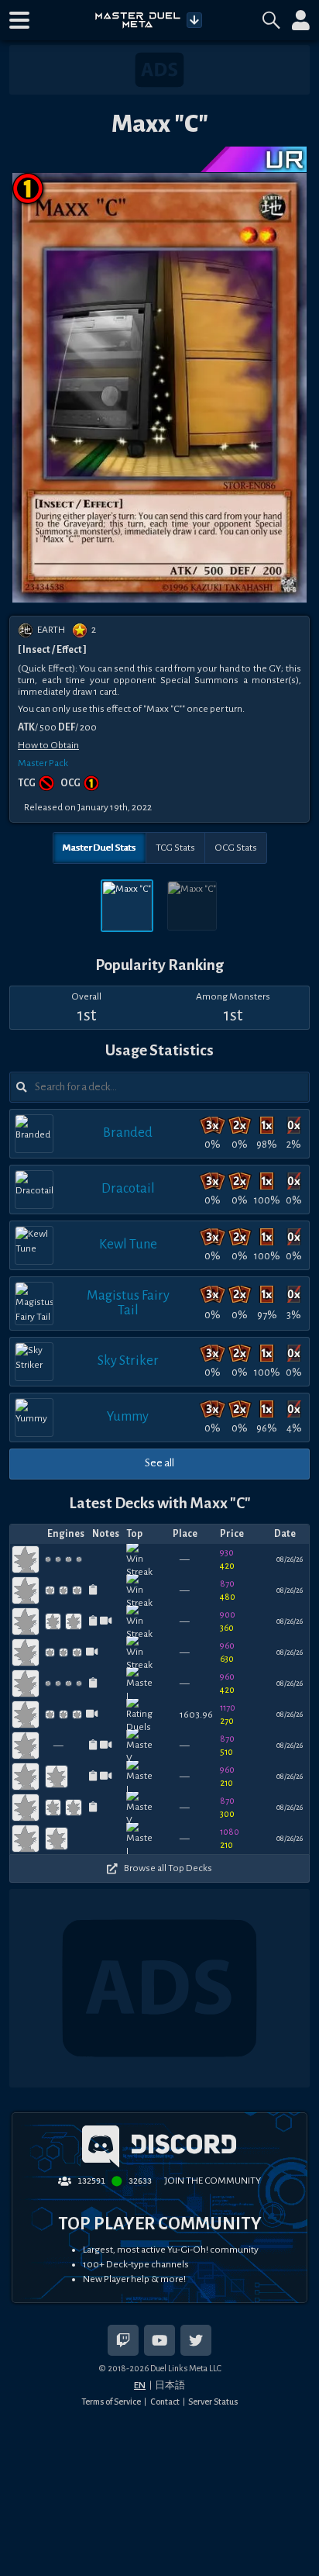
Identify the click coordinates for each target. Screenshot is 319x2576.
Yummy (128, 1416)
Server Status (213, 2402)
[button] (19, 20)
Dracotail (128, 1188)
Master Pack (43, 763)
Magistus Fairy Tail (128, 1302)
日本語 (170, 2385)
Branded (128, 1133)
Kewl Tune (128, 1244)
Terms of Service (111, 2402)
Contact (165, 2402)
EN (140, 2385)
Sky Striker (128, 1361)
